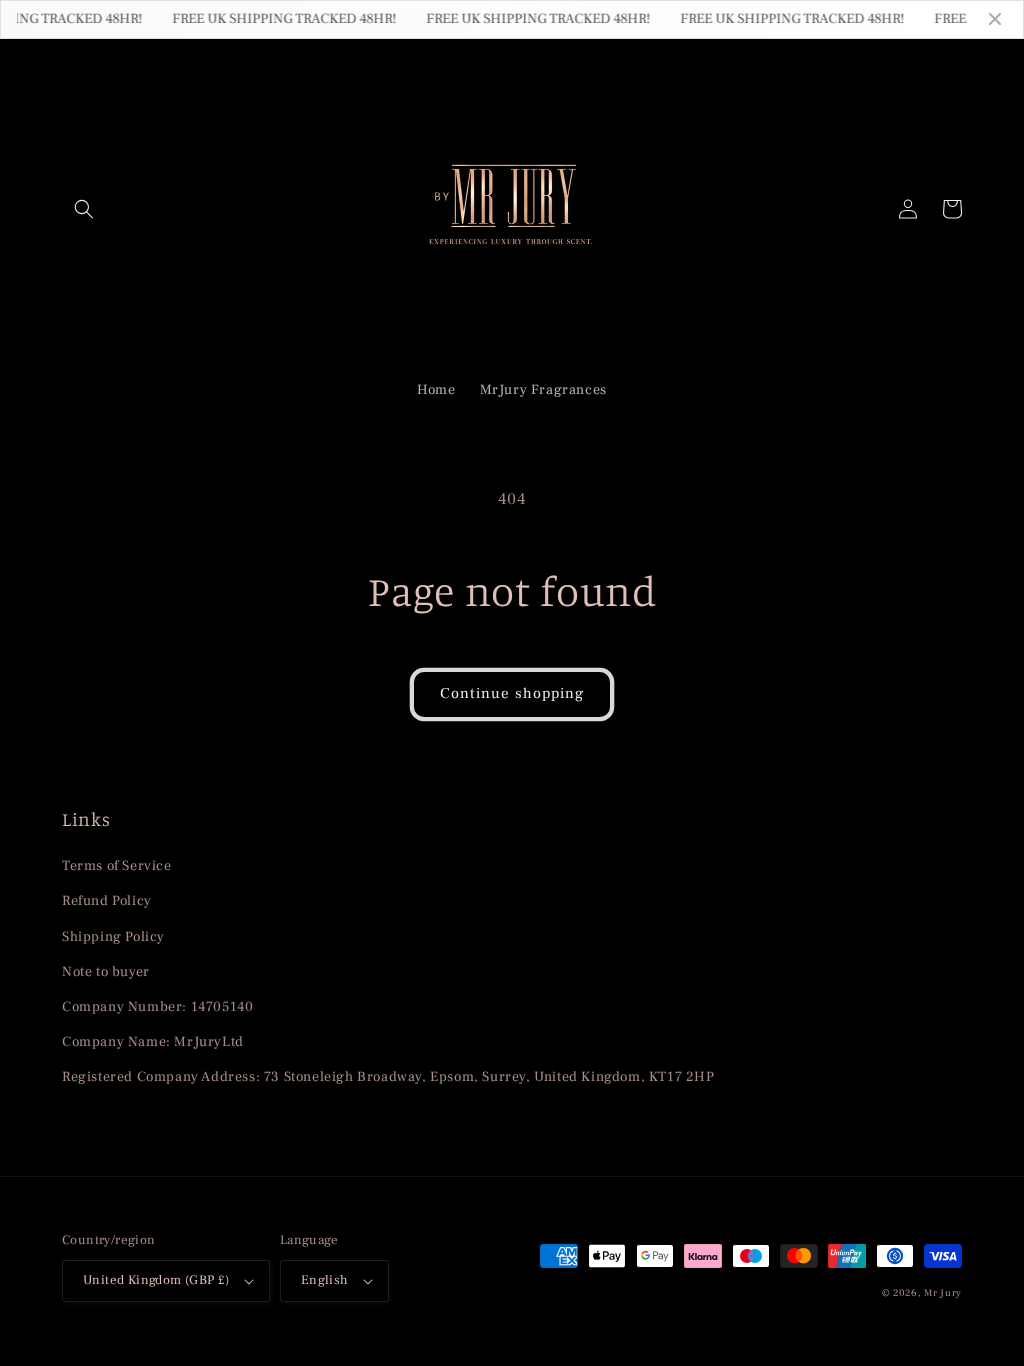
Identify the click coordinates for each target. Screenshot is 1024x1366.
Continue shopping (512, 693)
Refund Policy (107, 901)
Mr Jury (943, 1292)
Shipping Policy (113, 937)
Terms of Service (117, 866)
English (325, 1280)
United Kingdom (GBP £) (156, 1280)
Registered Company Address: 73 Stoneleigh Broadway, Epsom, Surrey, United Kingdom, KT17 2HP (388, 1077)
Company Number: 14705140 (157, 1007)
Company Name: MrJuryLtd (153, 1042)
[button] (84, 209)
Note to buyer (106, 972)
